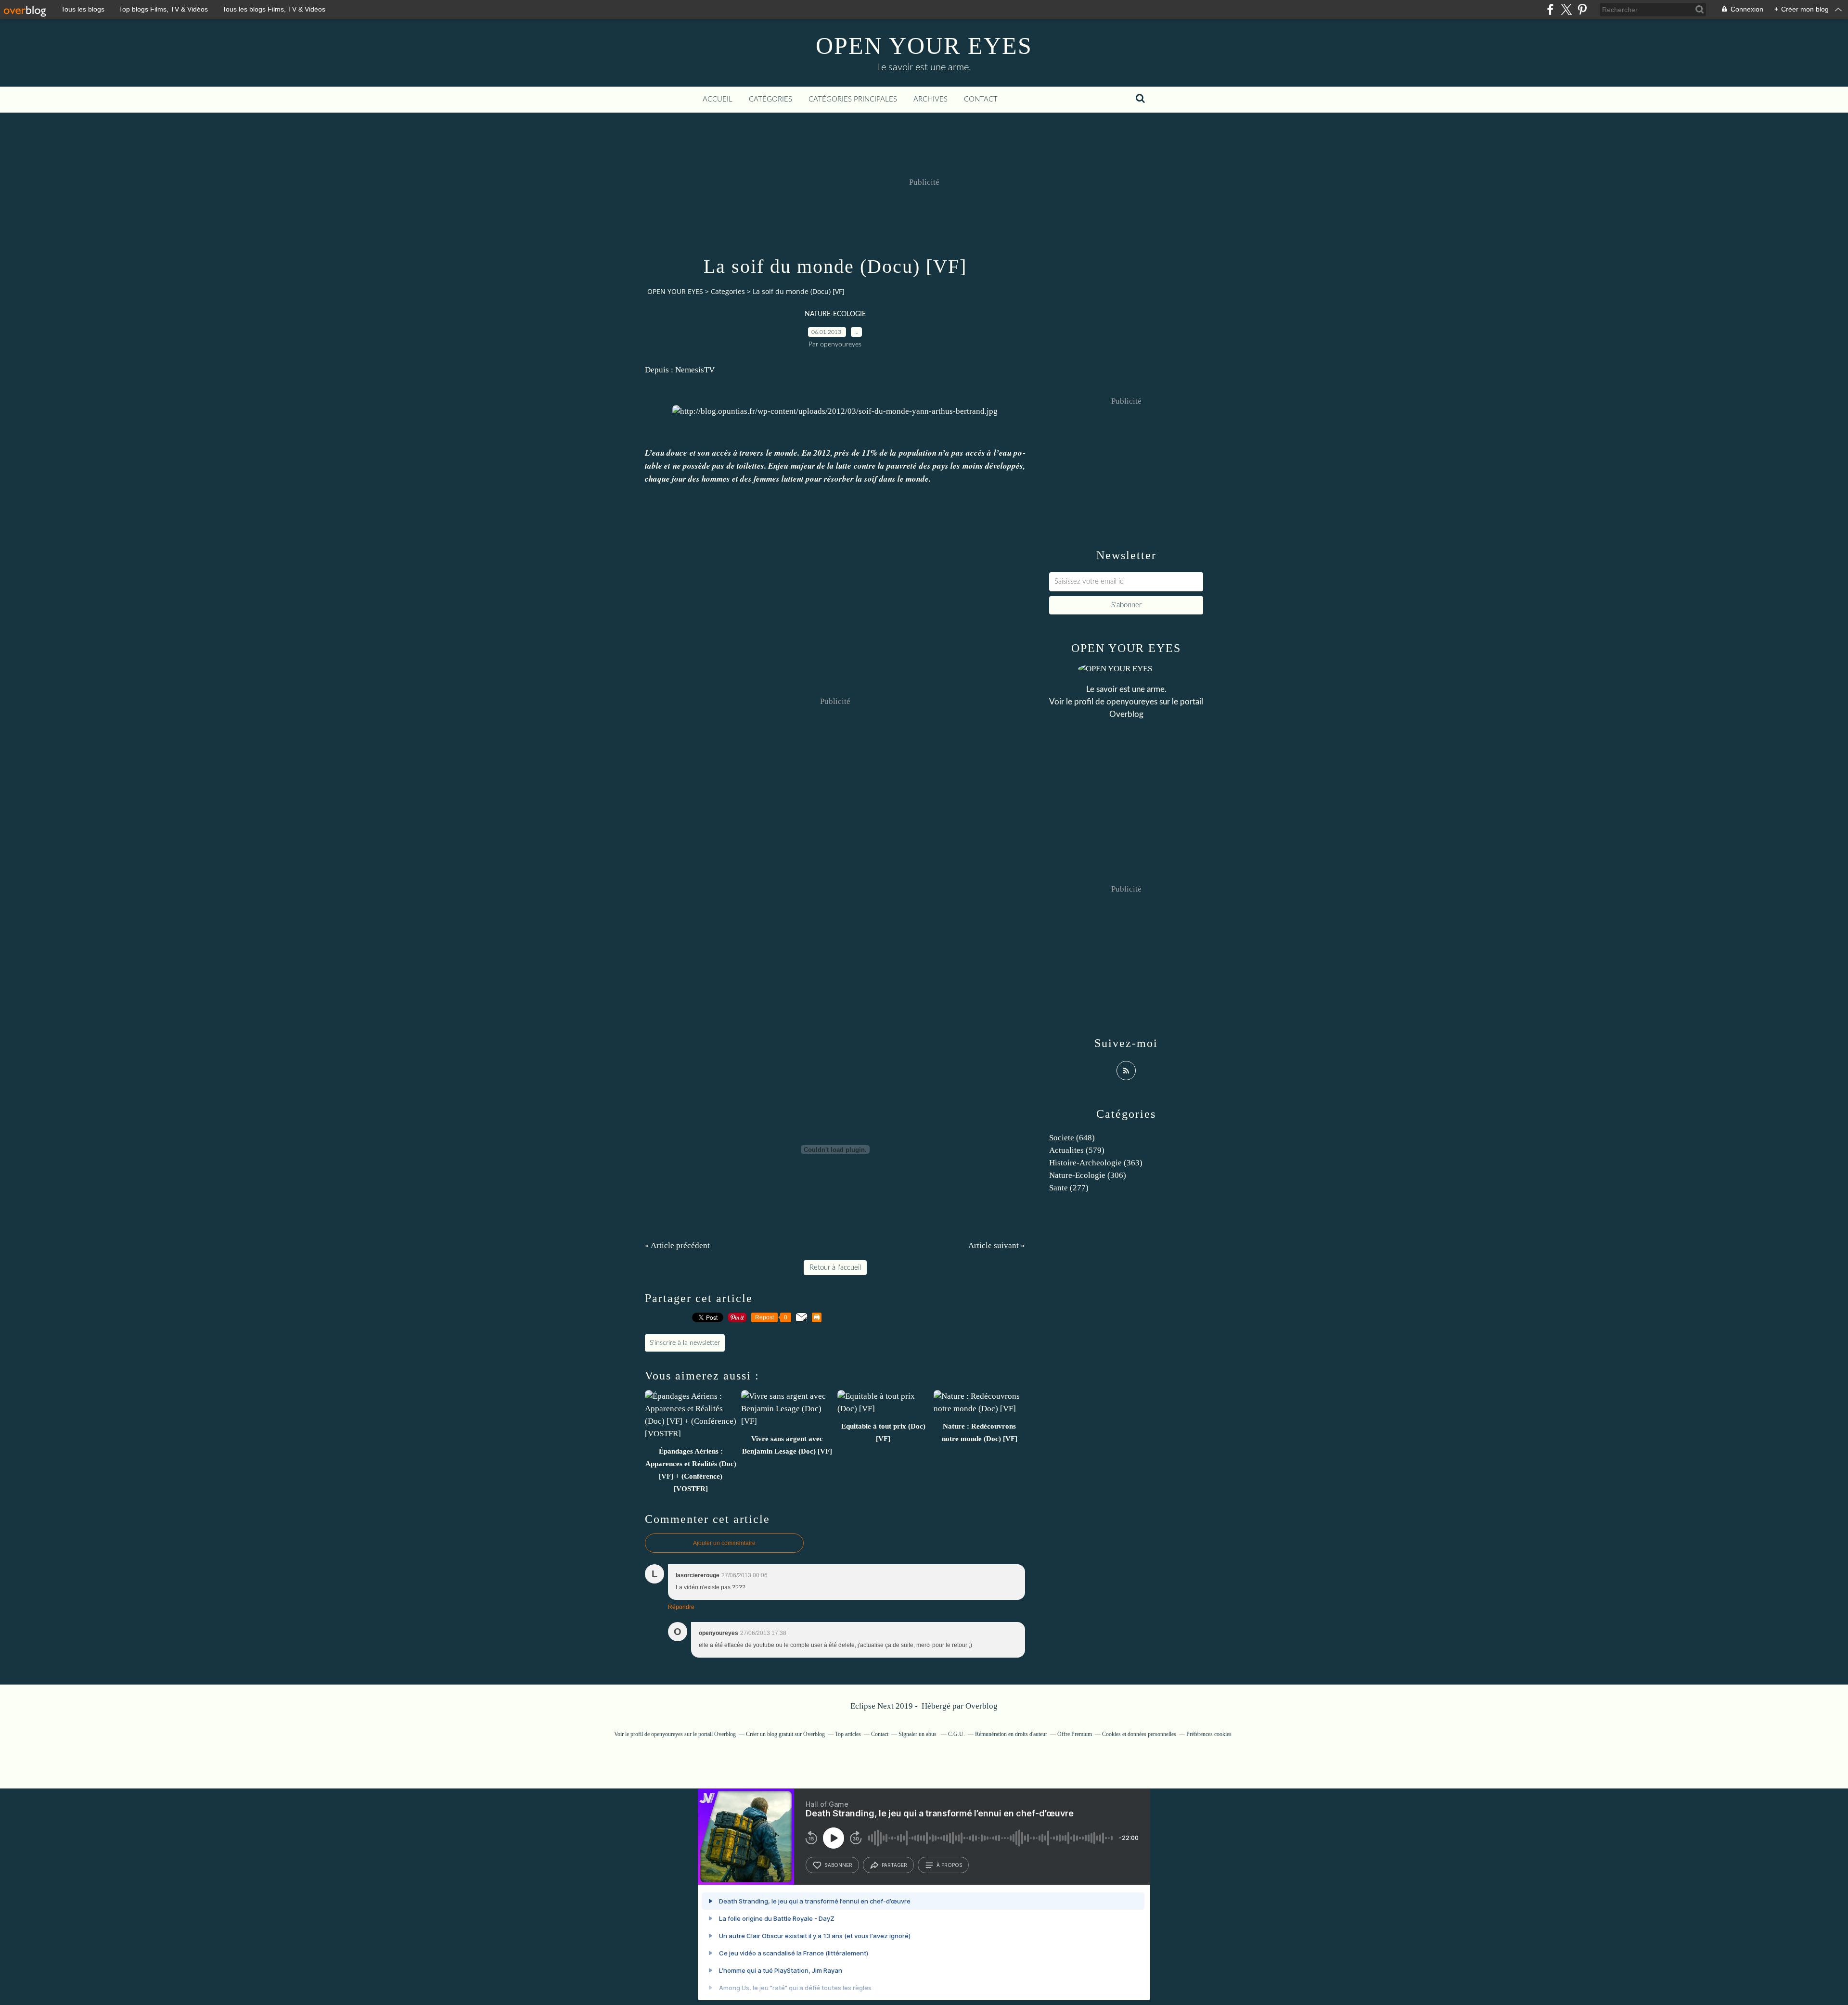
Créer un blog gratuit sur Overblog (785, 1734)
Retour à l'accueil (835, 1268)
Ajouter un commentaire (724, 1543)
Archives (930, 99)
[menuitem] (718, 100)
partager (894, 1865)
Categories (728, 291)
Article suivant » (997, 1245)
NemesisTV (695, 370)
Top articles (848, 1734)
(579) (1077, 1150)
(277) (1069, 1188)
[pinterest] (1582, 9)
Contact (981, 99)
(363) (1096, 1163)
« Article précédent (677, 1245)
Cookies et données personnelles (1139, 1734)
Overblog (982, 1706)
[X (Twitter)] (1566, 9)
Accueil (718, 99)
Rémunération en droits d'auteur (1011, 1734)
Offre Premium (1075, 1734)
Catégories (770, 99)
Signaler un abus (918, 1734)
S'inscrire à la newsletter (685, 1343)
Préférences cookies (1209, 1734)
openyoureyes (1132, 702)
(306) (1088, 1175)
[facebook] (1550, 9)
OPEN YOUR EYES (924, 46)
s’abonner (838, 1865)
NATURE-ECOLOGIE (835, 314)
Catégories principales (853, 99)
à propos (949, 1865)
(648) (1072, 1138)
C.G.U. (956, 1734)
